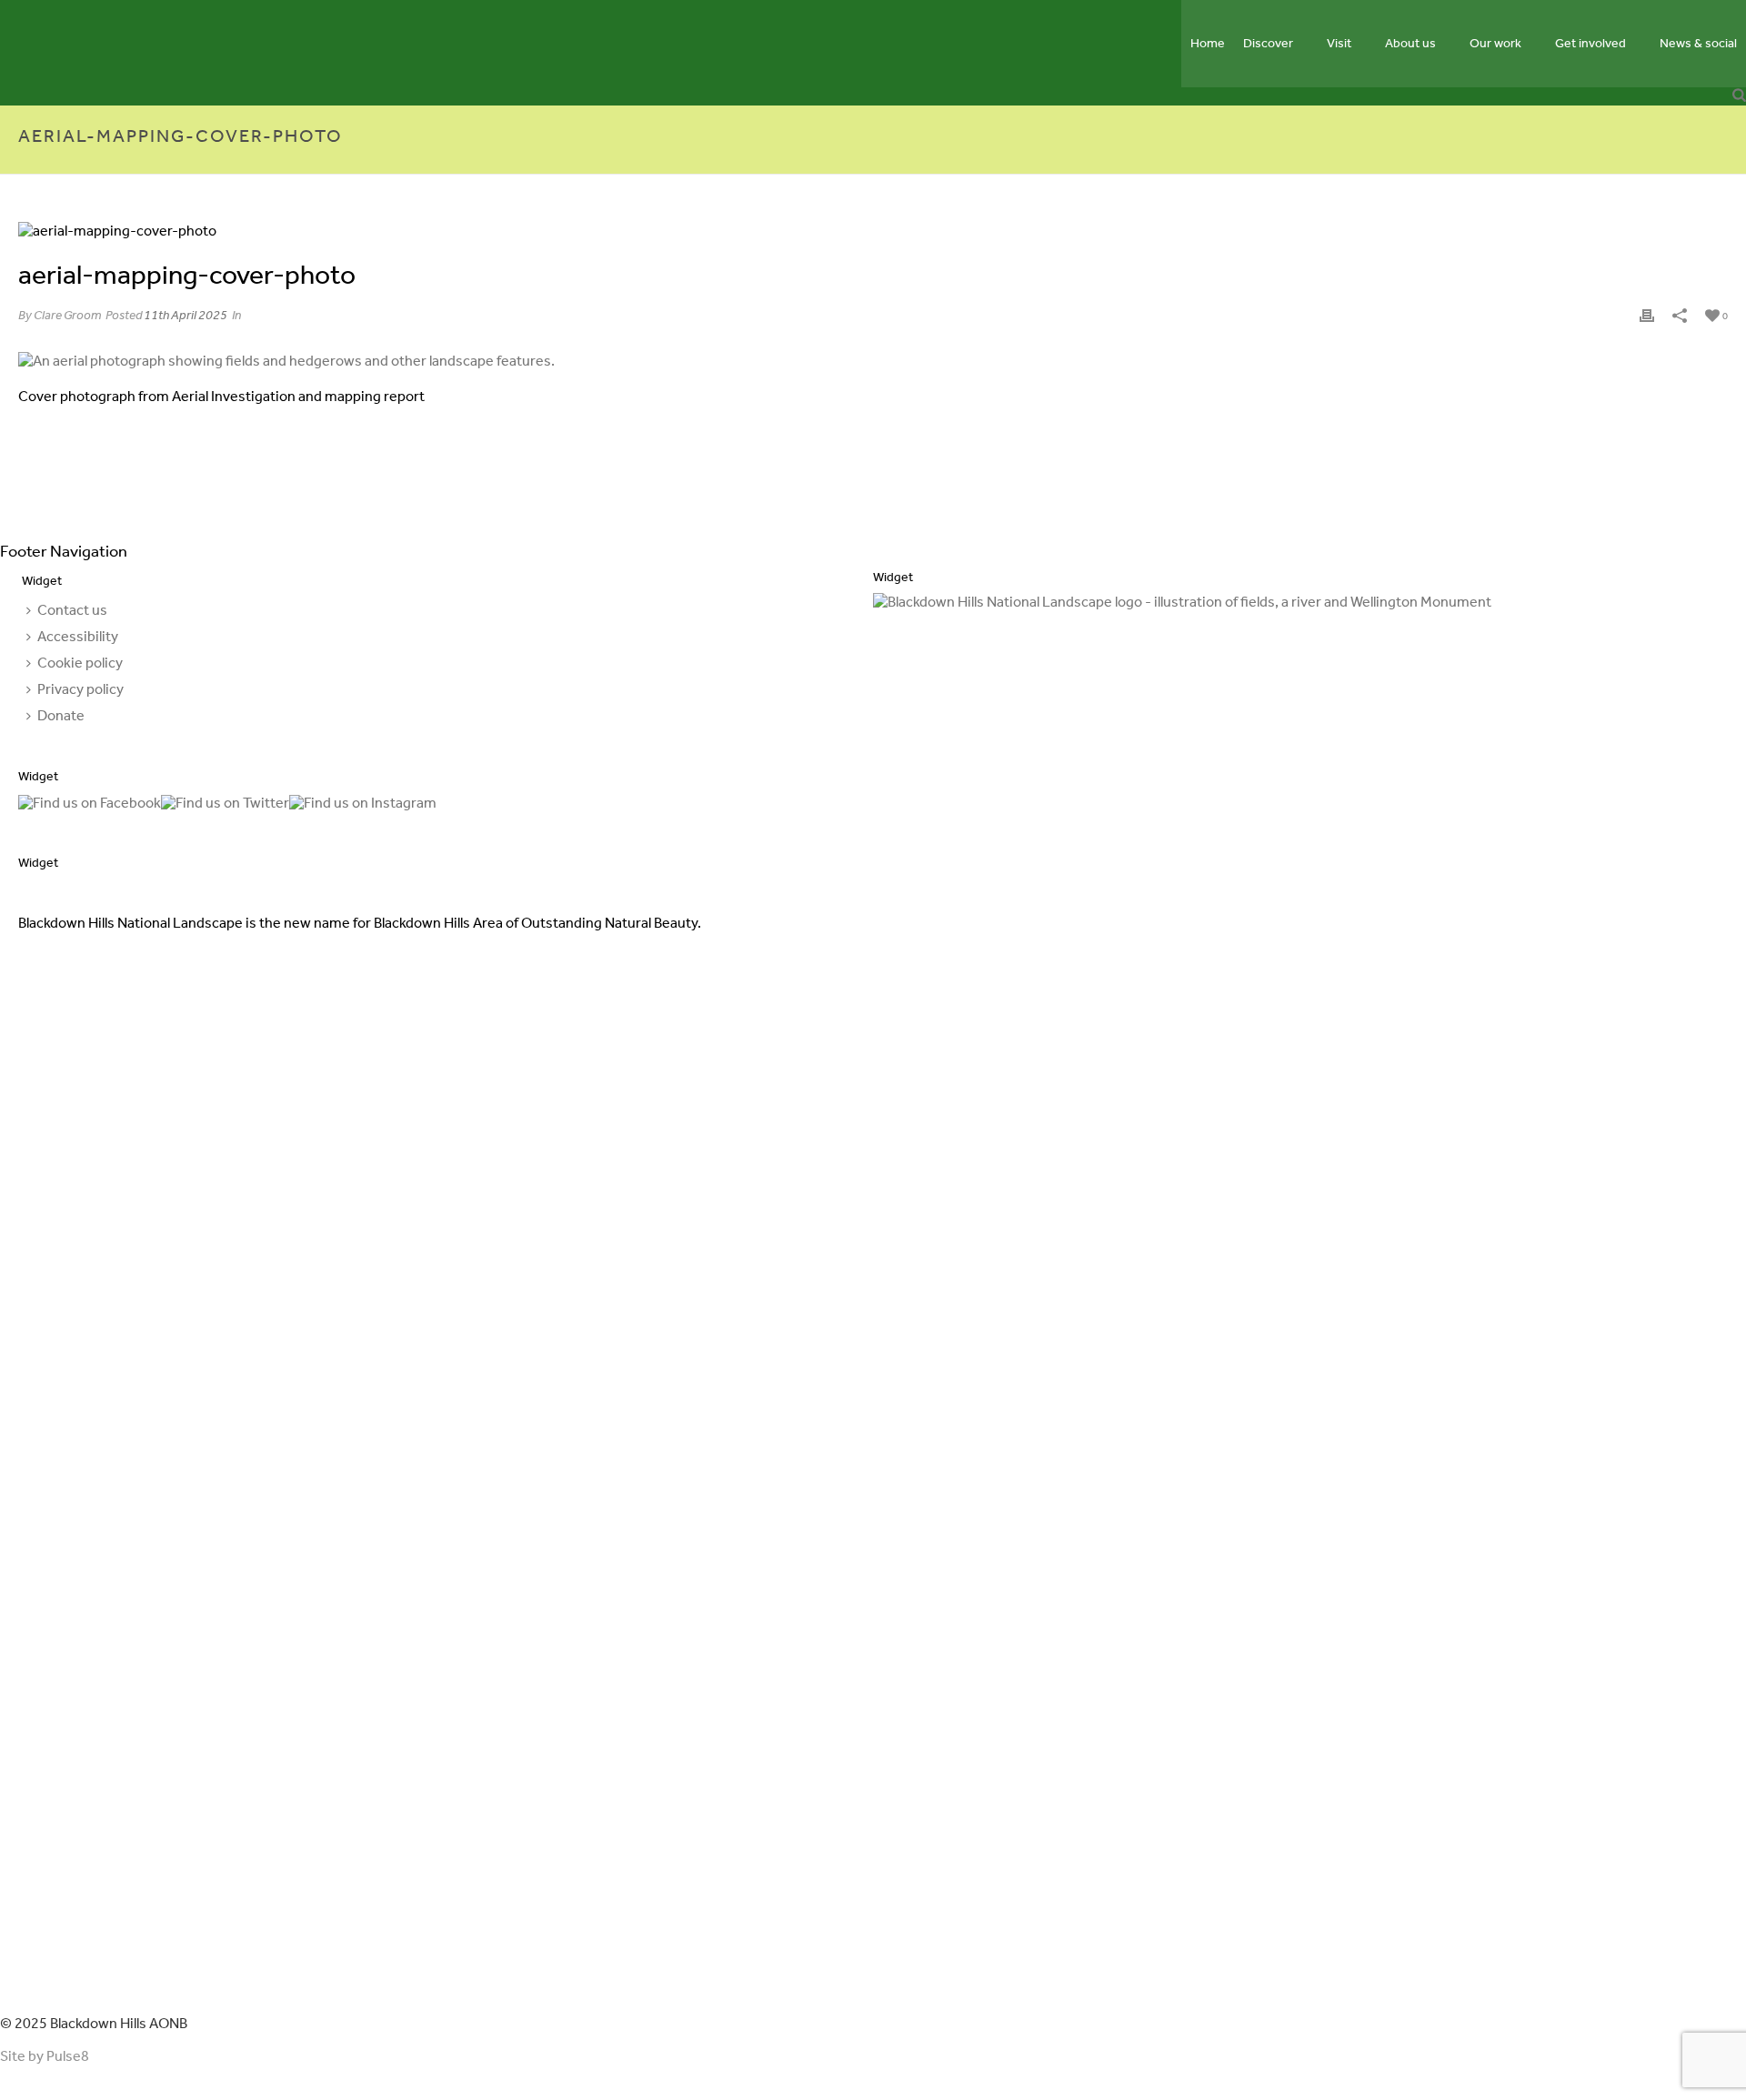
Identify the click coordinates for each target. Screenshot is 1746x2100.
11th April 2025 (186, 315)
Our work (1495, 43)
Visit (1339, 43)
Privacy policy (80, 689)
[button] (1739, 96)
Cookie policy (80, 663)
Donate (61, 715)
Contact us (72, 610)
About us (1410, 43)
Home (1208, 43)
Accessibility (78, 636)
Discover (1268, 43)
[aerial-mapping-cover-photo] (873, 230)
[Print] (1647, 314)
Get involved (1590, 43)
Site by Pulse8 (45, 2056)
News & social (1698, 43)
